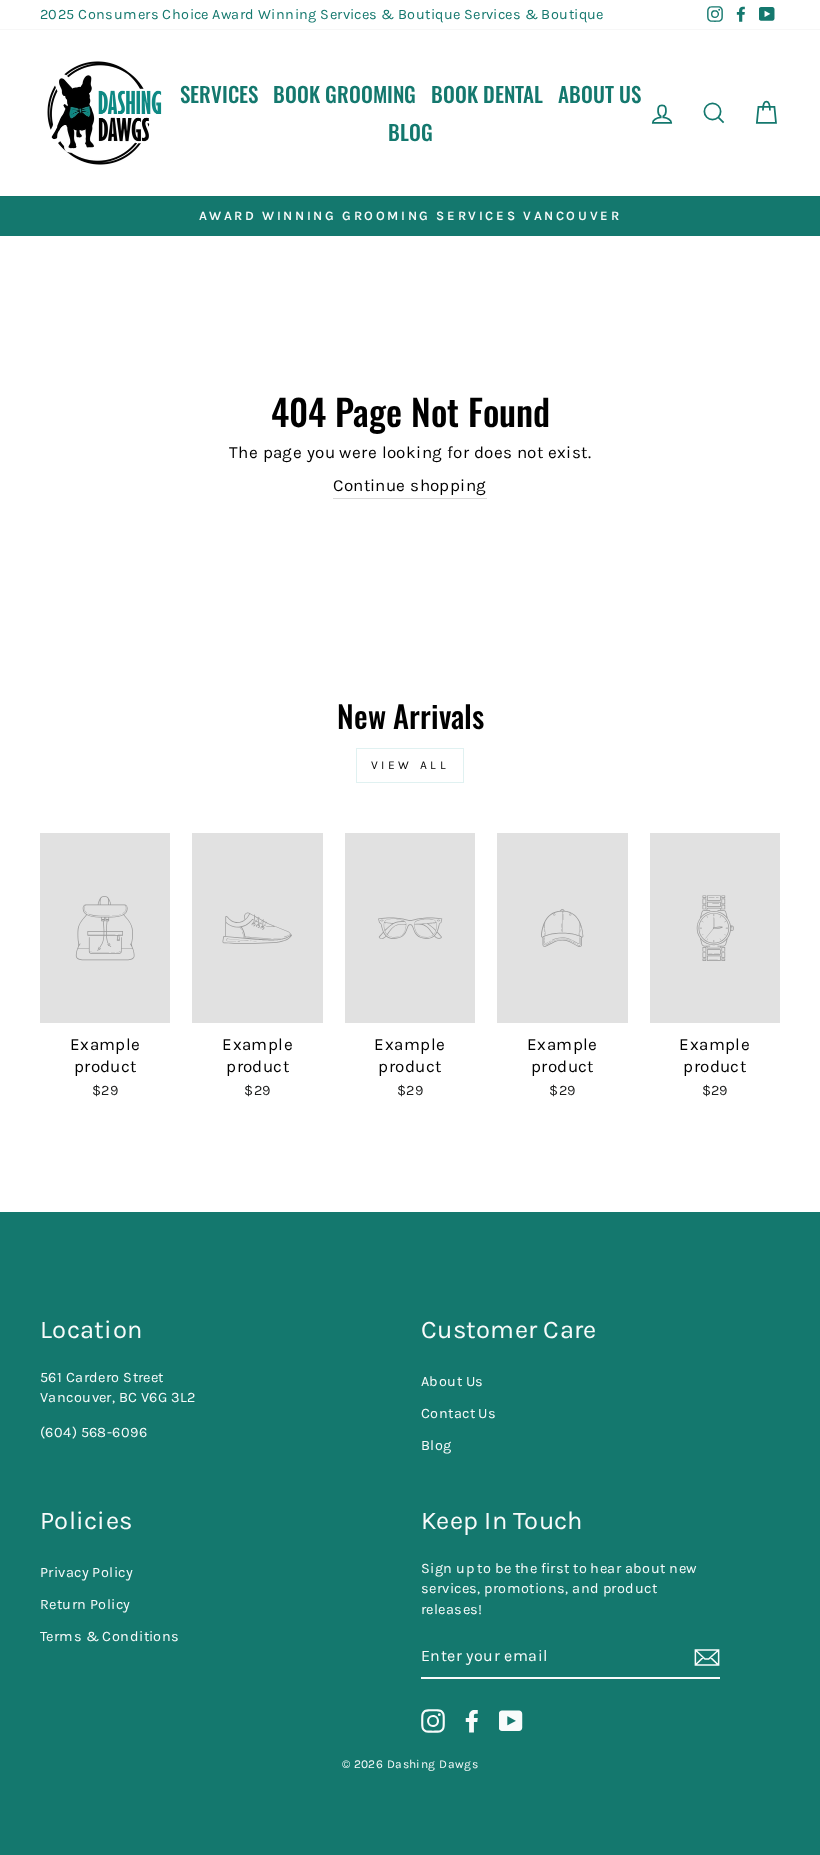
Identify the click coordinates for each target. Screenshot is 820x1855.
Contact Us (458, 1413)
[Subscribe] (707, 1657)
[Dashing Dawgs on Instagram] (433, 1721)
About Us (599, 93)
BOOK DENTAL (487, 93)
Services (219, 93)
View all (410, 765)
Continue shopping (409, 485)
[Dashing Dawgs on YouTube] (511, 1721)
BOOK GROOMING (344, 93)
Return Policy (85, 1604)
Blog (410, 131)
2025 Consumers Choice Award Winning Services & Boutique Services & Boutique (322, 14)
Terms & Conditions (110, 1636)
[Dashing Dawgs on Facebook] (472, 1721)
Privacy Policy (86, 1572)
